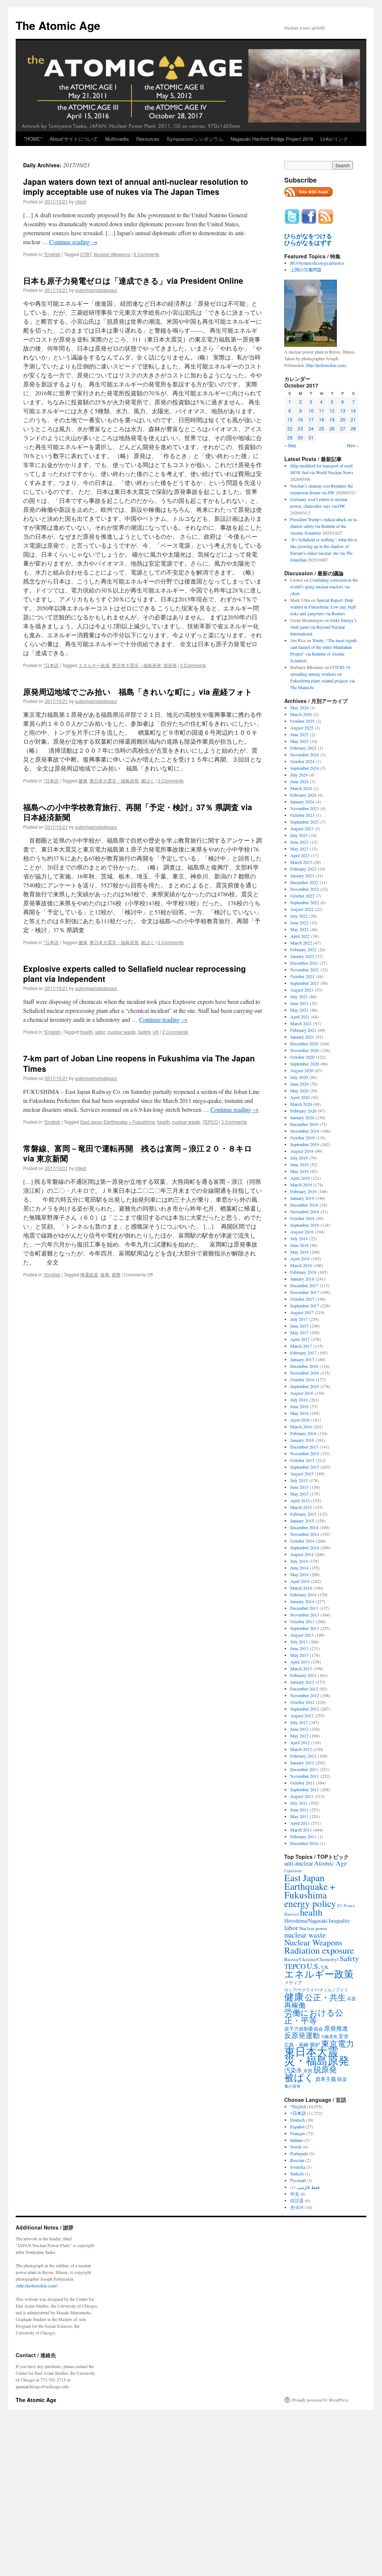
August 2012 (302, 1715)
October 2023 (302, 815)
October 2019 (302, 1138)
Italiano (297, 2140)
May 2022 (299, 929)
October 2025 (302, 721)
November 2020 (305, 1050)
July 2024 (299, 775)
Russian (297, 2160)
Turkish (297, 2174)
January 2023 (302, 875)
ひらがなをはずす (308, 243)
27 (343, 428)
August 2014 (302, 1554)
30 (300, 437)
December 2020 (304, 1043)
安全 (344, 2036)
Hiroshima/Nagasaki (306, 1921)
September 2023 (305, 822)
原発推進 (336, 2028)
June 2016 (299, 1406)
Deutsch (298, 2120)
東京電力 (338, 2043)
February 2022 (303, 949)
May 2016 (299, 1413)
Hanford (292, 1914)
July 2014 (299, 1561)
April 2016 (300, 1420)
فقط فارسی (308, 2187)
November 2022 (305, 889)
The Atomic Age (58, 25)
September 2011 (305, 1789)
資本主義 (326, 2079)
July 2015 (299, 1480)
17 (311, 419)
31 (311, 437)
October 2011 (302, 1783)
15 (290, 419)
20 (343, 419)
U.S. (313, 1966)
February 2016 (303, 1433)
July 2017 (299, 1319)
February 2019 (303, 1191)
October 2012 (302, 1702)
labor (100, 1032)
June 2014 (299, 1568)
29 (290, 437)
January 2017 (302, 1359)
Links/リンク (334, 139)
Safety (144, 1032)
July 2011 (299, 1803)
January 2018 (302, 1279)
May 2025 (299, 741)
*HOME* (33, 139)
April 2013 (300, 1662)
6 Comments (146, 254)
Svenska (298, 2167)
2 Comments (193, 665)
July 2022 (299, 916)
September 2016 (305, 1386)
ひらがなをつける (308, 236)
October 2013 (302, 1621)
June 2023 (299, 842)
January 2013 (302, 1682)
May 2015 (299, 1494)
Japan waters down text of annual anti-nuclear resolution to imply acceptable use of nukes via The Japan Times (136, 186)
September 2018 (305, 1225)
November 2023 (305, 808)
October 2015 (302, 1460)
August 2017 (302, 1312)
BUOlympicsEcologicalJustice (317, 263)
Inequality (339, 1921)
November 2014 (305, 1534)
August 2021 (302, 990)
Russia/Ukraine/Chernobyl (311, 1959)
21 (353, 419)
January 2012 (302, 1763)
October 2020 (302, 1057)
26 (332, 428)
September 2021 (305, 983)
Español (297, 2127)
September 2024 (305, 768)
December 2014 (304, 1527)
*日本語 (51, 665)
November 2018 (305, 1211)
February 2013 (303, 1675)
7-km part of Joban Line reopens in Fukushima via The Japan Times (139, 1063)
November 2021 (305, 970)
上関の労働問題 (306, 270)
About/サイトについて (74, 139)
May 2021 (299, 1010)
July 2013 (299, 1642)
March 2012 (301, 1749)
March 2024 (301, 788)
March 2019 (301, 1185)
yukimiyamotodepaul (96, 290)
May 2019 (299, 1171)
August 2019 (302, 1151)
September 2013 (305, 1628)
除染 (342, 2079)
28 (353, 428)
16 (300, 419)
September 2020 (305, 1064)
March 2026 (301, 714)
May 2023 (299, 849)
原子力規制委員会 (304, 2029)
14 (353, 410)
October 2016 (302, 1379)
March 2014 (301, 1588)
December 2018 (304, 1205)
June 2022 (299, 923)
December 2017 (304, 1285)
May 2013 (299, 1655)
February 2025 (303, 748)
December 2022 (304, 882)
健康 (83, 780)
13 (343, 410)
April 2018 (300, 1259)
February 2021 (303, 1030)
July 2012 (299, 1722)
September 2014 (305, 1547)
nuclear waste (122, 1032)
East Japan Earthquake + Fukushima (118, 1122)
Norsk (296, 2147)
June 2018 (299, 1245)
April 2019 (300, 1178)
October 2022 (302, 896)
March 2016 (301, 1427)
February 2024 (303, 795)
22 (290, 428)
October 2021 (302, 976)
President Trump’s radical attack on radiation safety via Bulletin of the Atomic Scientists (324, 526)
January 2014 (302, 1601)
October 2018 (302, 1218)
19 (332, 419)
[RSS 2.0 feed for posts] (309, 199)
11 (322, 410)
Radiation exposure (319, 1950)
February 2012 (303, 1756)
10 (311, 410)
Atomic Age (331, 1863)
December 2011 (304, 1769)
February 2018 (303, 1272)
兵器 (351, 1998)
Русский (298, 2180)
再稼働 (295, 2005)
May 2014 (299, 1574)
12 (332, 410)
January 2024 (302, 802)
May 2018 (299, 1252)
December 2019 (304, 1124)
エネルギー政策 (94, 665)
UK (156, 1032)
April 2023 (300, 855)
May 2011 (299, 1816)
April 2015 (300, 1500)
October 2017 (302, 1299)
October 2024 (302, 761)
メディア (293, 1983)
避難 (116, 1274)
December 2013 (304, 1608)
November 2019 (305, 1131)
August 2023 (302, 828)
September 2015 (305, 1467)
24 (311, 428)
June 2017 (299, 1326)
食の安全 (292, 2086)
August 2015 (302, 1474)
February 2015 (303, 1514)
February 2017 (303, 1353)
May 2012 (299, 1736)
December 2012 (304, 1689)
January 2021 (302, 1037)
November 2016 (305, 1373)
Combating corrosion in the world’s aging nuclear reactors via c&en (324, 587)
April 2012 (300, 1742)
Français (298, 2133)
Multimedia (117, 139)
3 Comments (234, 1122)
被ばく (148, 780)
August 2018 (302, 1232)
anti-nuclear (299, 1863)
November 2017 (305, 1292)
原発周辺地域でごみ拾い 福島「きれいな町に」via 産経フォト (138, 691)
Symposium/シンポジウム (195, 139)
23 (300, 428)
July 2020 (299, 1077)
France (350, 1905)
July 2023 (299, 835)
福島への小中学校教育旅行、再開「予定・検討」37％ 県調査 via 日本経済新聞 (138, 812)
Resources (148, 139)
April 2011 (300, 1823)
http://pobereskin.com (326, 365)
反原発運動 (302, 2035)
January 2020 (302, 1117)
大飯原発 (329, 2036)
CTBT (86, 254)
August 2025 (302, 728)
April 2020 (300, 1097)
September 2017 (305, 1306)
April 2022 (300, 936)
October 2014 (302, 1541)
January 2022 (302, 956)
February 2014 (303, 1595)
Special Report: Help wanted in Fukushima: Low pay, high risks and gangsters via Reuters (323, 607)
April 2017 (300, 1339)
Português (299, 2153)
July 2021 (299, 996)
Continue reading (73, 242)
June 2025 (299, 734)
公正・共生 (325, 1997)
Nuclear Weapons (112, 254)
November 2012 (305, 1695)
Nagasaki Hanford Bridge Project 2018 (272, 139)
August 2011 (302, 1796)
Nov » (353, 445)
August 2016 (302, 1393)
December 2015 (304, 1447)
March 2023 (301, 862)
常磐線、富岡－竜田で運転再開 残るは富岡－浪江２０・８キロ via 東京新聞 (138, 1153)
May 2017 (299, 1332)
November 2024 (305, 755)
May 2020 (299, 1091)
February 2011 (303, 1836)
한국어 (297, 2207)
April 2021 (300, 1017)
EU (340, 1905)
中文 (295, 2194)
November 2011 (305, 1776)
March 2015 (301, 1507)
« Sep (290, 445)
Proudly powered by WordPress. (321, 2400)
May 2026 (299, 707)
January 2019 (302, 1198)
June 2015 (299, 1487)
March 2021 (301, 1023)
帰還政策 (89, 1274)
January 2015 (302, 1521)
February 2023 (303, 869)
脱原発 (170, 665)
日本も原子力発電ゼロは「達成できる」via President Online (133, 280)
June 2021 (299, 1003)
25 (322, 428)
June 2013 (299, 1648)
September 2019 (305, 1144)
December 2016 (304, 1366)
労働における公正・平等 (314, 2016)
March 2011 (301, 1830)
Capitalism (293, 1871)
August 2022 (302, 909)
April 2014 (300, 1581)
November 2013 (305, 1615)
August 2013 (302, 1635)
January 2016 (302, 1440)
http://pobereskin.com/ (37, 2286)
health (87, 1032)
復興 (105, 1274)
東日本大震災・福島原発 (137, 665)
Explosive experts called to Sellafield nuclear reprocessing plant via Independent (134, 973)
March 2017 (301, 1346)
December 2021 (304, 963)
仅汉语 (297, 2200)
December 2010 (304, 1843)
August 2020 (302, 1070)
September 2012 (305, 1709)
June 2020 (299, 1084)
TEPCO (210, 1122)
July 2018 (299, 1238)
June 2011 (299, 1810)
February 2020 (303, 1111)
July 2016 (299, 1400)
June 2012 (299, 1729)
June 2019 (299, 1164)
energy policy (310, 1903)
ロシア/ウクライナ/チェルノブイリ (316, 1990)
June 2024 (299, 781)
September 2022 (305, 902)
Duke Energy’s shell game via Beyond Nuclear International (323, 627)
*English (52, 254)
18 (322, 419)
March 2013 (301, 1668)
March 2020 (301, 1104)
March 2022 (301, 943)
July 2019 (299, 1158)
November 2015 (305, 1453)
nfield (81, 201)
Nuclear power (313, 1928)
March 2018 (301, 1265)
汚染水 (293, 2070)
